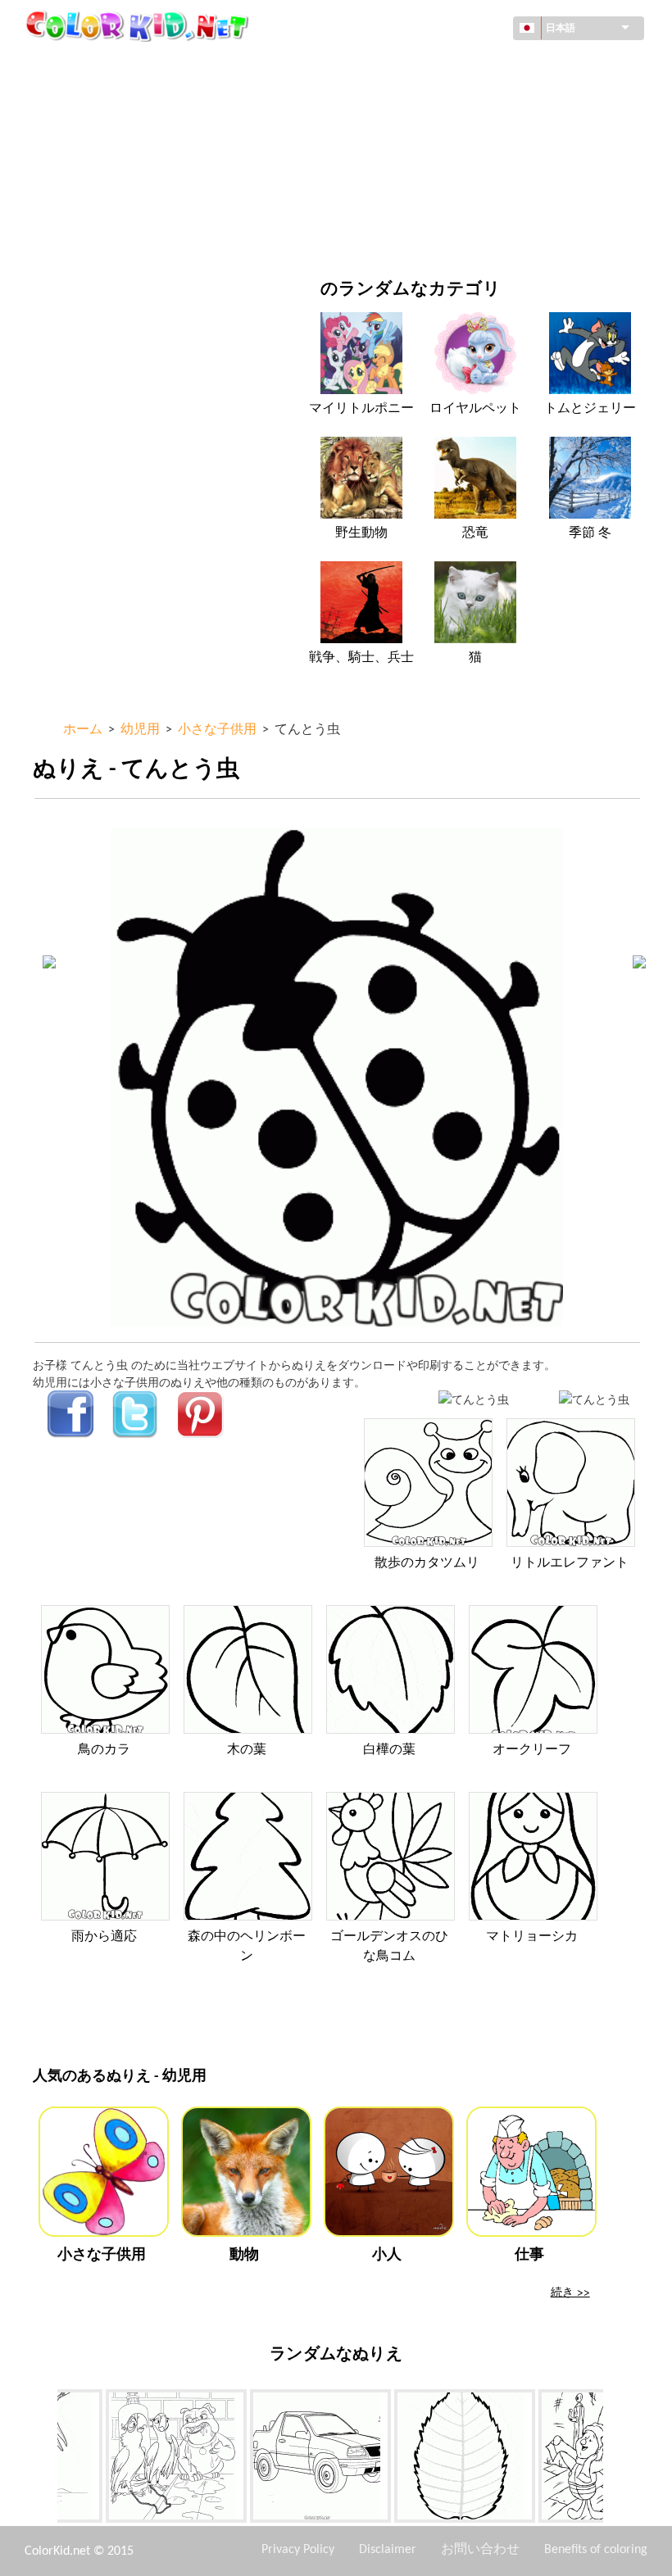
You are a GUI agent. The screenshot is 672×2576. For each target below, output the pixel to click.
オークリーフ (532, 1750)
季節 (82, 166)
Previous (45, 2459)
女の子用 (412, 132)
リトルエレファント (570, 1563)
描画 (82, 132)
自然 (401, 233)
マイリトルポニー (361, 409)
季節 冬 (590, 533)
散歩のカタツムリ (427, 1563)
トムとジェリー (590, 409)
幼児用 (88, 200)
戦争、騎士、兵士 (361, 658)
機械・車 (93, 65)
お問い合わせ (480, 2550)
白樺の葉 (389, 1750)
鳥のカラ (104, 1750)
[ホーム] (139, 25)
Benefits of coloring (596, 2550)
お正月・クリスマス (441, 200)
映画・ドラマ (105, 233)
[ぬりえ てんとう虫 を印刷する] (474, 1399)
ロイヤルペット (475, 409)
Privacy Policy (298, 2550)
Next (615, 2459)
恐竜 (475, 533)
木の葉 (247, 1750)
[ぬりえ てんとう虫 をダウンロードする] (594, 1399)
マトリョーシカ (532, 1937)
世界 (401, 65)
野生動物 (361, 533)
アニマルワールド (435, 99)
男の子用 (412, 166)
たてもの (93, 99)
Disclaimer (388, 2550)
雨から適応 (104, 1937)
